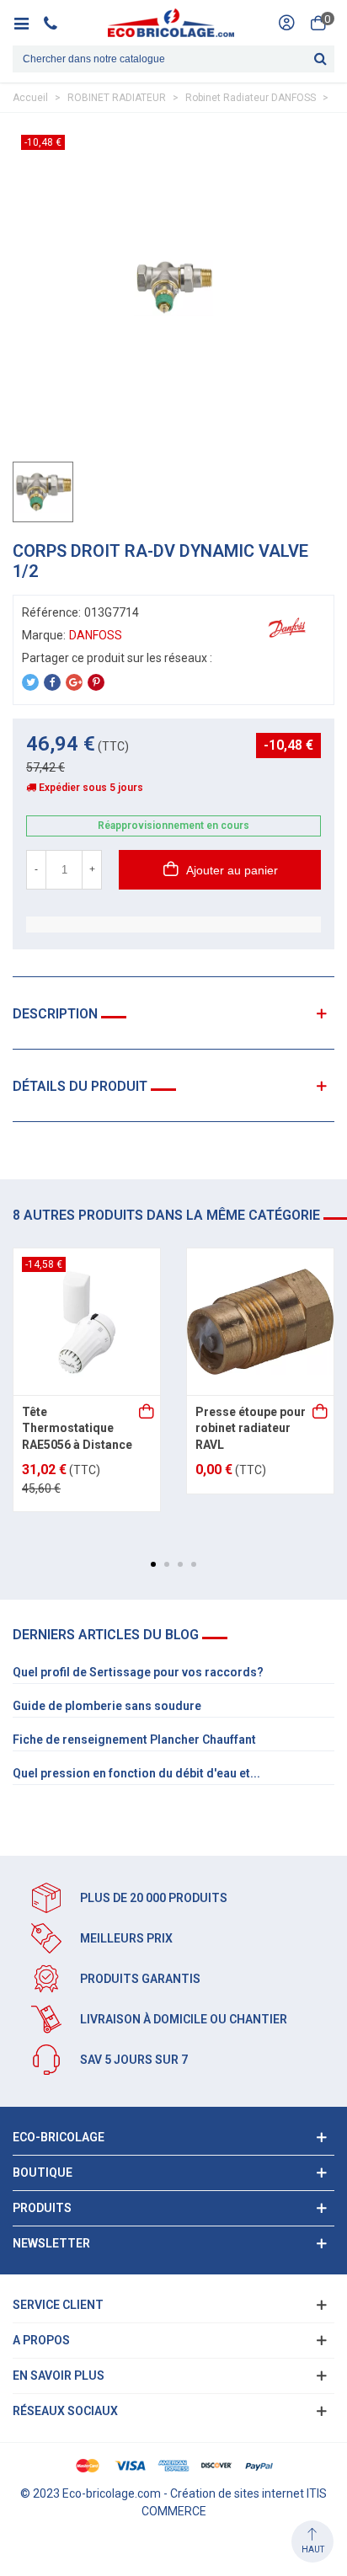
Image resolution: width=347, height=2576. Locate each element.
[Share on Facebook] (52, 682)
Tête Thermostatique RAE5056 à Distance (77, 1428)
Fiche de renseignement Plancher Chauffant (134, 1740)
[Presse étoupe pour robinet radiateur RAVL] (260, 1322)
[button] (153, 1564)
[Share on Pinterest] (96, 682)
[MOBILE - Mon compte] (286, 23)
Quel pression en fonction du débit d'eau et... (136, 1773)
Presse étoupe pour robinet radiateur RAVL (251, 1428)
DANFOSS (96, 635)
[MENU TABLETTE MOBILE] (27, 23)
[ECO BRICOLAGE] (171, 23)
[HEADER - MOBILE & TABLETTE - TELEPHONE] (57, 23)
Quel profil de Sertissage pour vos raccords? (138, 1672)
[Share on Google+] (74, 682)
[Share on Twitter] (30, 682)
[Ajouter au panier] (147, 1413)
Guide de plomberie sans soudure (107, 1706)
